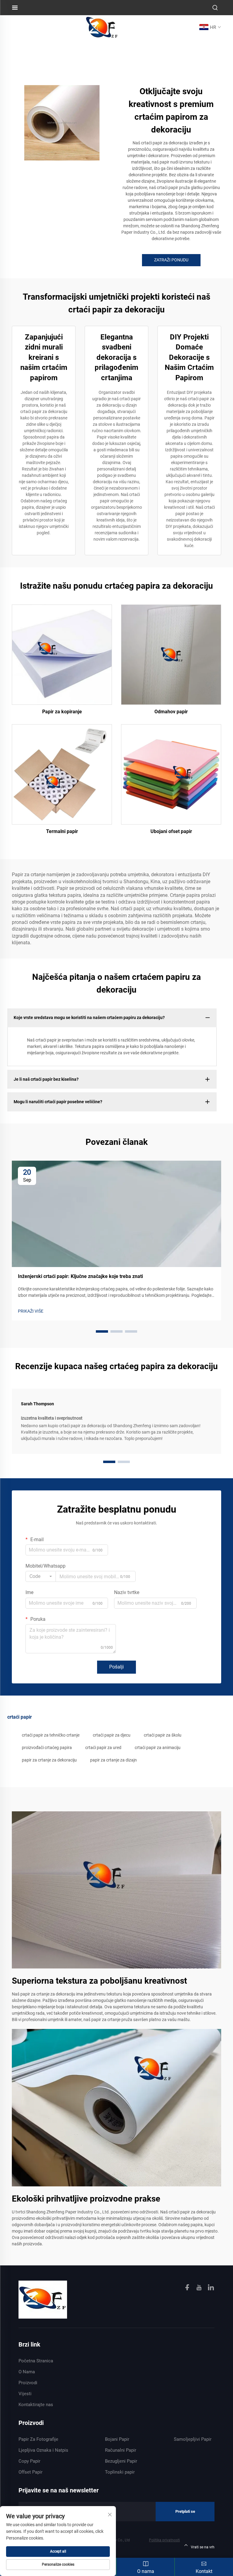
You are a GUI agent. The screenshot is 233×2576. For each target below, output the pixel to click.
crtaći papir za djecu (112, 1735)
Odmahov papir (171, 712)
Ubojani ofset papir (171, 831)
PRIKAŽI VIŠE (31, 1311)
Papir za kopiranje (62, 712)
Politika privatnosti (164, 2540)
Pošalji (116, 1667)
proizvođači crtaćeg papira (47, 1748)
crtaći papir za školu (163, 1735)
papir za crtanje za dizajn (113, 1760)
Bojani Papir (117, 2439)
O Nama (27, 2372)
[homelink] (43, 2299)
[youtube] (200, 2288)
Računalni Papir (121, 2450)
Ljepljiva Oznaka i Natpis (43, 2450)
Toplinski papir (120, 2472)
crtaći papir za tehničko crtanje (51, 1735)
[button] (102, 1331)
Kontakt (204, 2571)
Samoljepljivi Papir (193, 2439)
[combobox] (41, 1576)
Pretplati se (185, 2511)
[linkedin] (211, 2288)
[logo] (102, 27)
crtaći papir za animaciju (158, 1748)
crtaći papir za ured (103, 1748)
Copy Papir (29, 2461)
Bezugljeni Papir (121, 2461)
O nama (146, 2571)
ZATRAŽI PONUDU (171, 260)
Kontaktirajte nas (36, 2405)
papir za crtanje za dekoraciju (49, 1760)
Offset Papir (30, 2472)
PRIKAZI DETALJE (62, 654)
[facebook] (188, 2288)
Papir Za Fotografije (38, 2439)
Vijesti (25, 2394)
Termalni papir (62, 831)
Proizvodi (28, 2383)
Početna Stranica (36, 2361)
